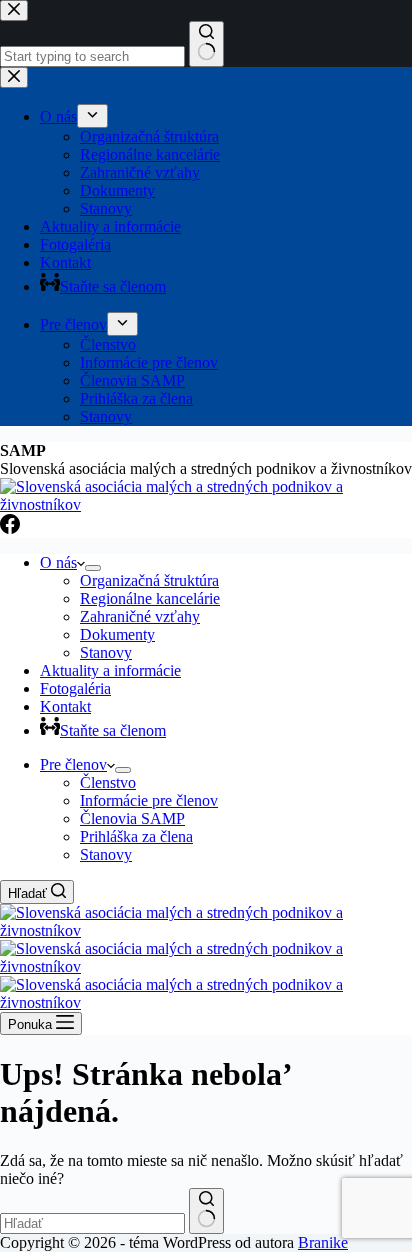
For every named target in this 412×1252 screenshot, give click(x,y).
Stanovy (106, 652)
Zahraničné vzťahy (140, 616)
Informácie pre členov (149, 800)
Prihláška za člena (136, 836)
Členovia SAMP (132, 818)
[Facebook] (10, 528)
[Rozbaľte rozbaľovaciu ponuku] (93, 568)
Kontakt (65, 706)
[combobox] (92, 1223)
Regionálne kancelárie (150, 598)
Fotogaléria (75, 688)
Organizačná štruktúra (149, 580)
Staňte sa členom (113, 730)
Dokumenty (117, 634)
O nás (58, 562)
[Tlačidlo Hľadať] (206, 1211)
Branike (323, 1242)
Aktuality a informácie (110, 670)
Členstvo (108, 782)
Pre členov (73, 764)
